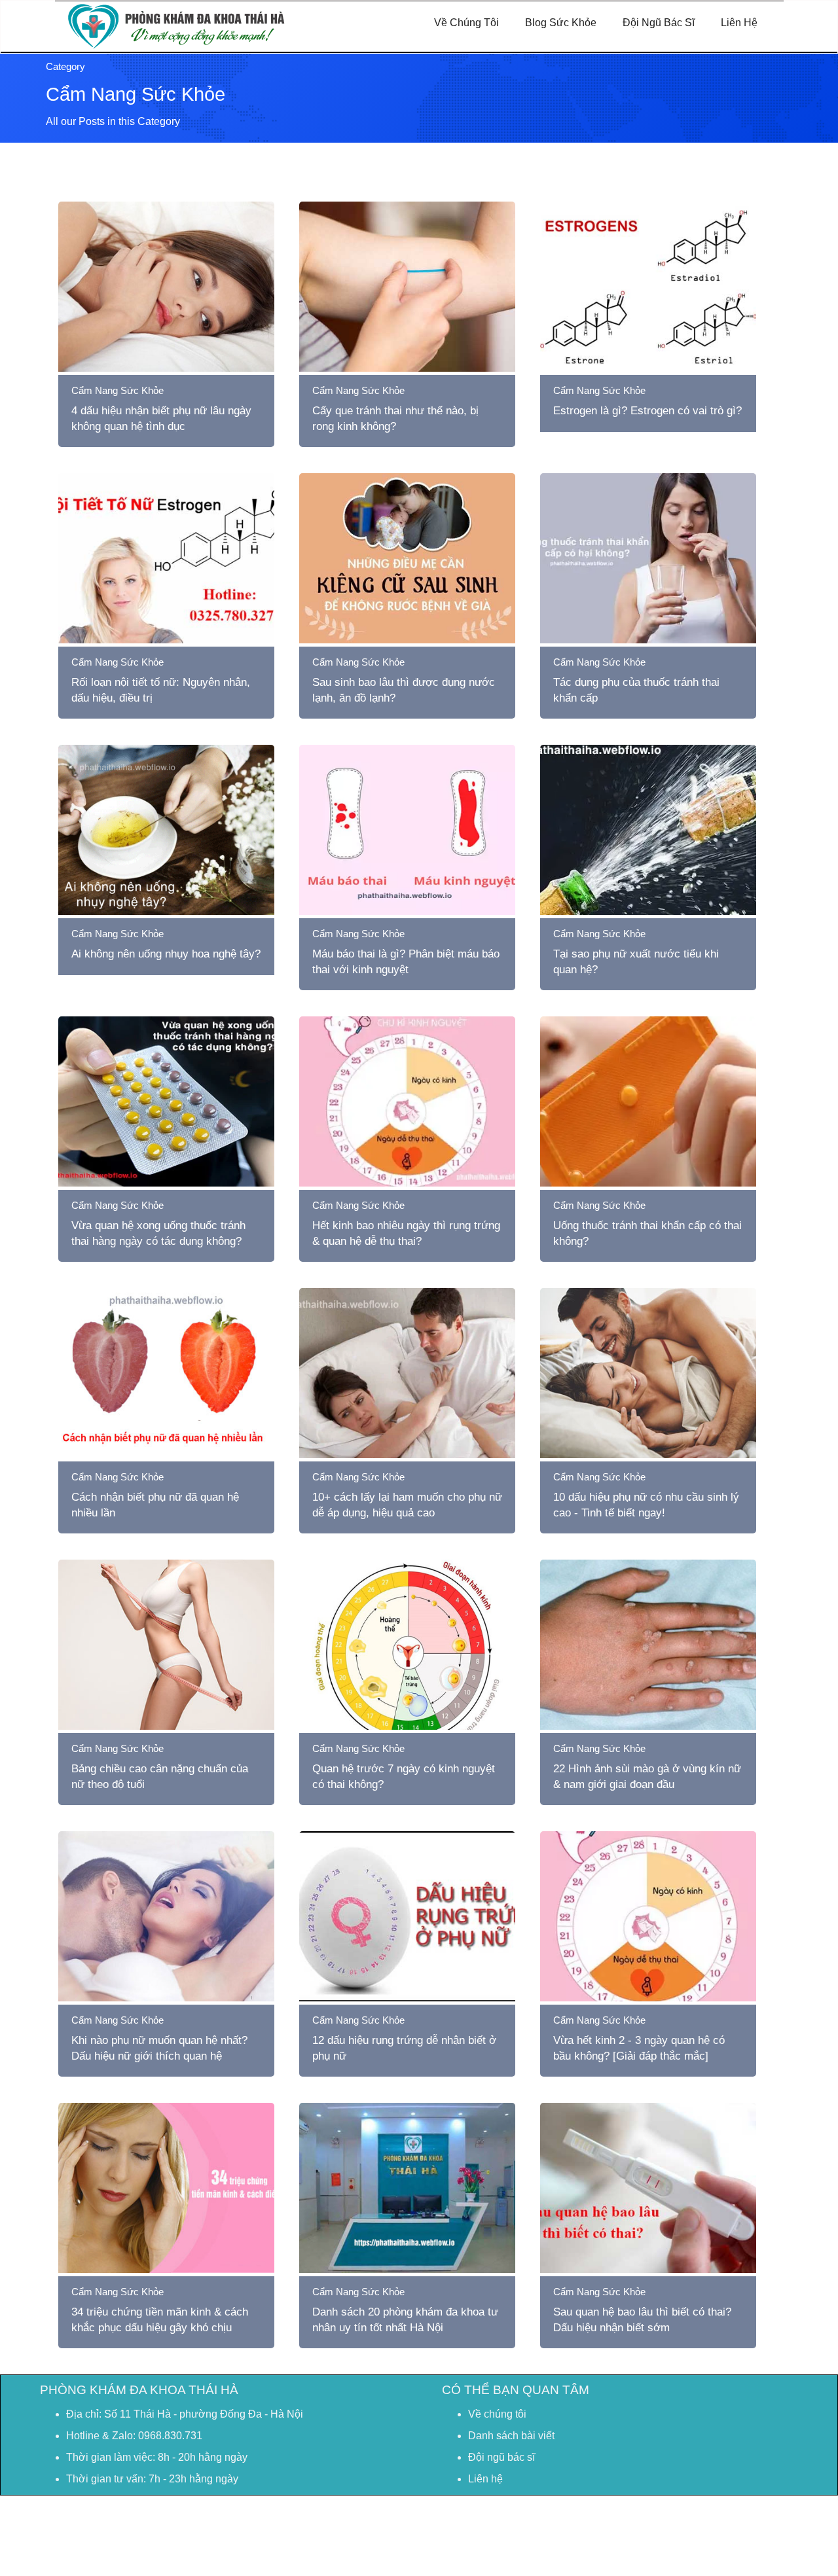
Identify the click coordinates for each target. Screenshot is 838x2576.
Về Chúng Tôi (466, 23)
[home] (176, 21)
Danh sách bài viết (511, 2436)
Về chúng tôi (497, 2414)
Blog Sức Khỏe (561, 23)
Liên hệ (485, 2479)
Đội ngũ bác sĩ (501, 2457)
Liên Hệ (739, 23)
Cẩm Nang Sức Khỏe (118, 390)
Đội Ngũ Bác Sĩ (659, 23)
